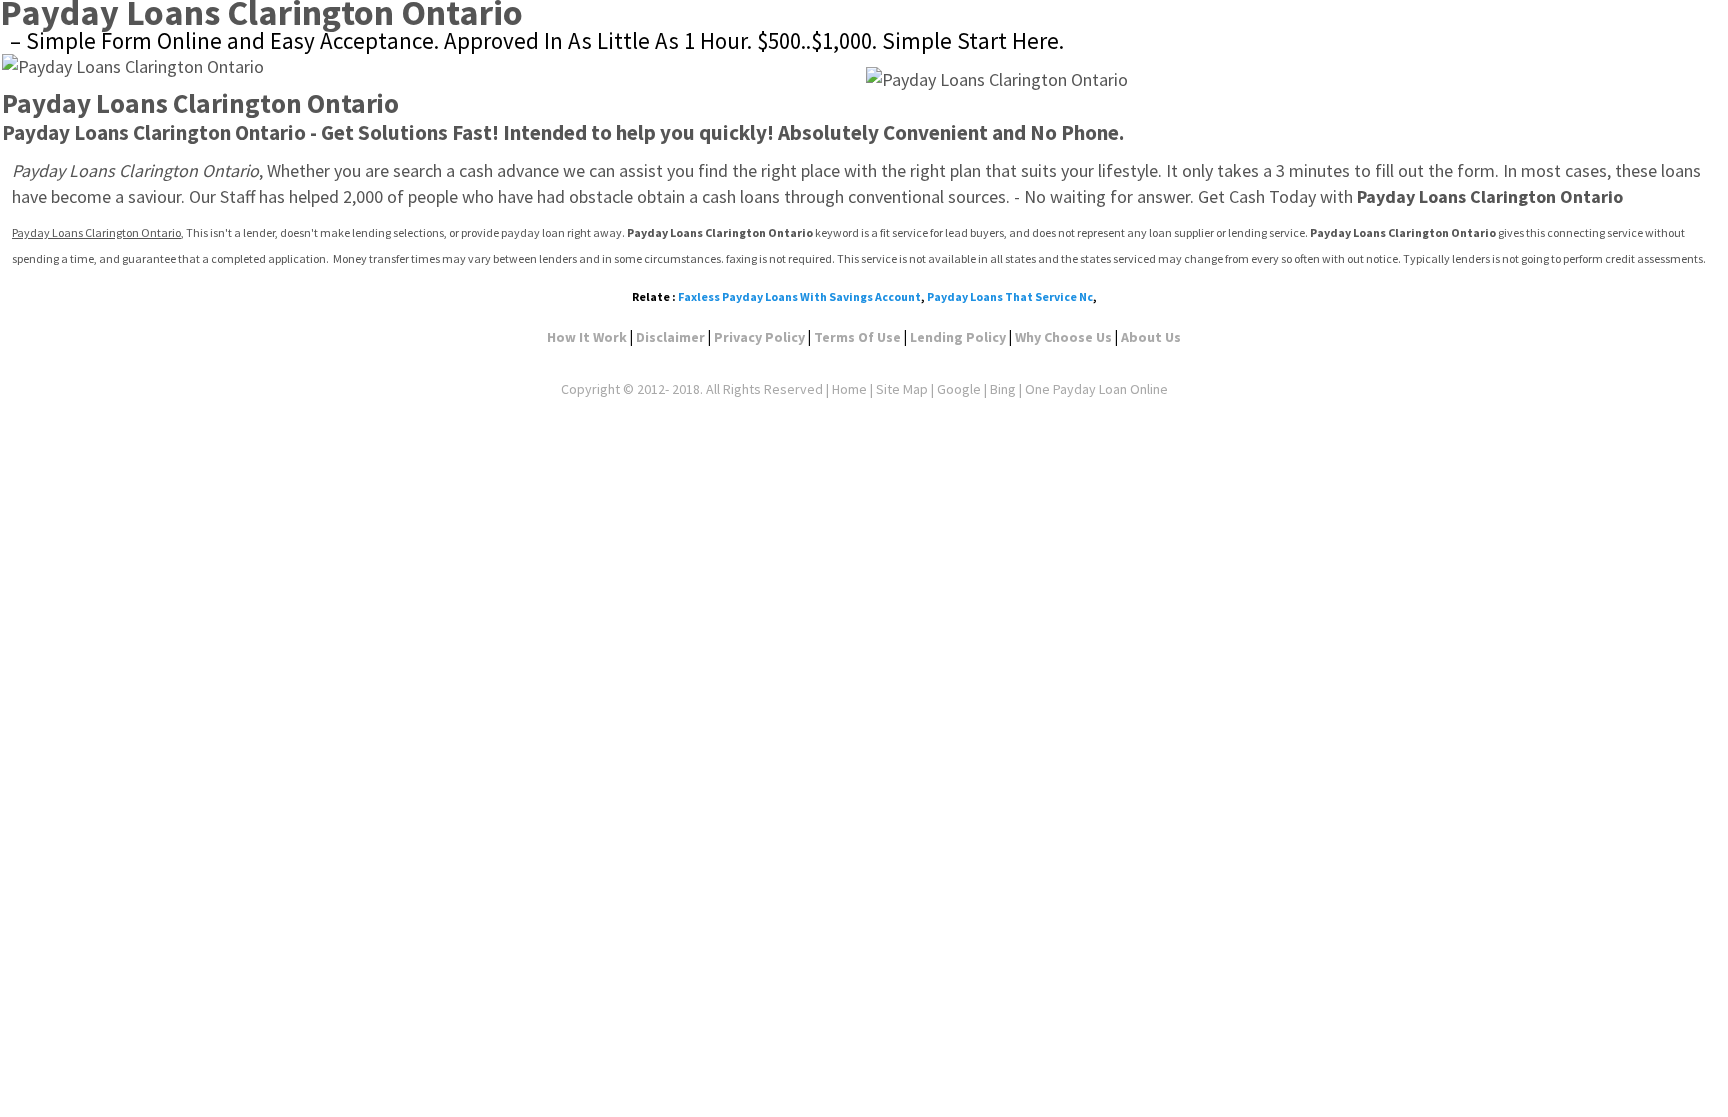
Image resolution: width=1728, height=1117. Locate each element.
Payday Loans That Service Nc (1010, 296)
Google (959, 389)
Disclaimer (670, 337)
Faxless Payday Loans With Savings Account (799, 296)
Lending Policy (958, 337)
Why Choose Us (1063, 337)
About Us (1151, 337)
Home (849, 389)
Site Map (902, 389)
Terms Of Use (857, 337)
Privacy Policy (759, 337)
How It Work (587, 337)
